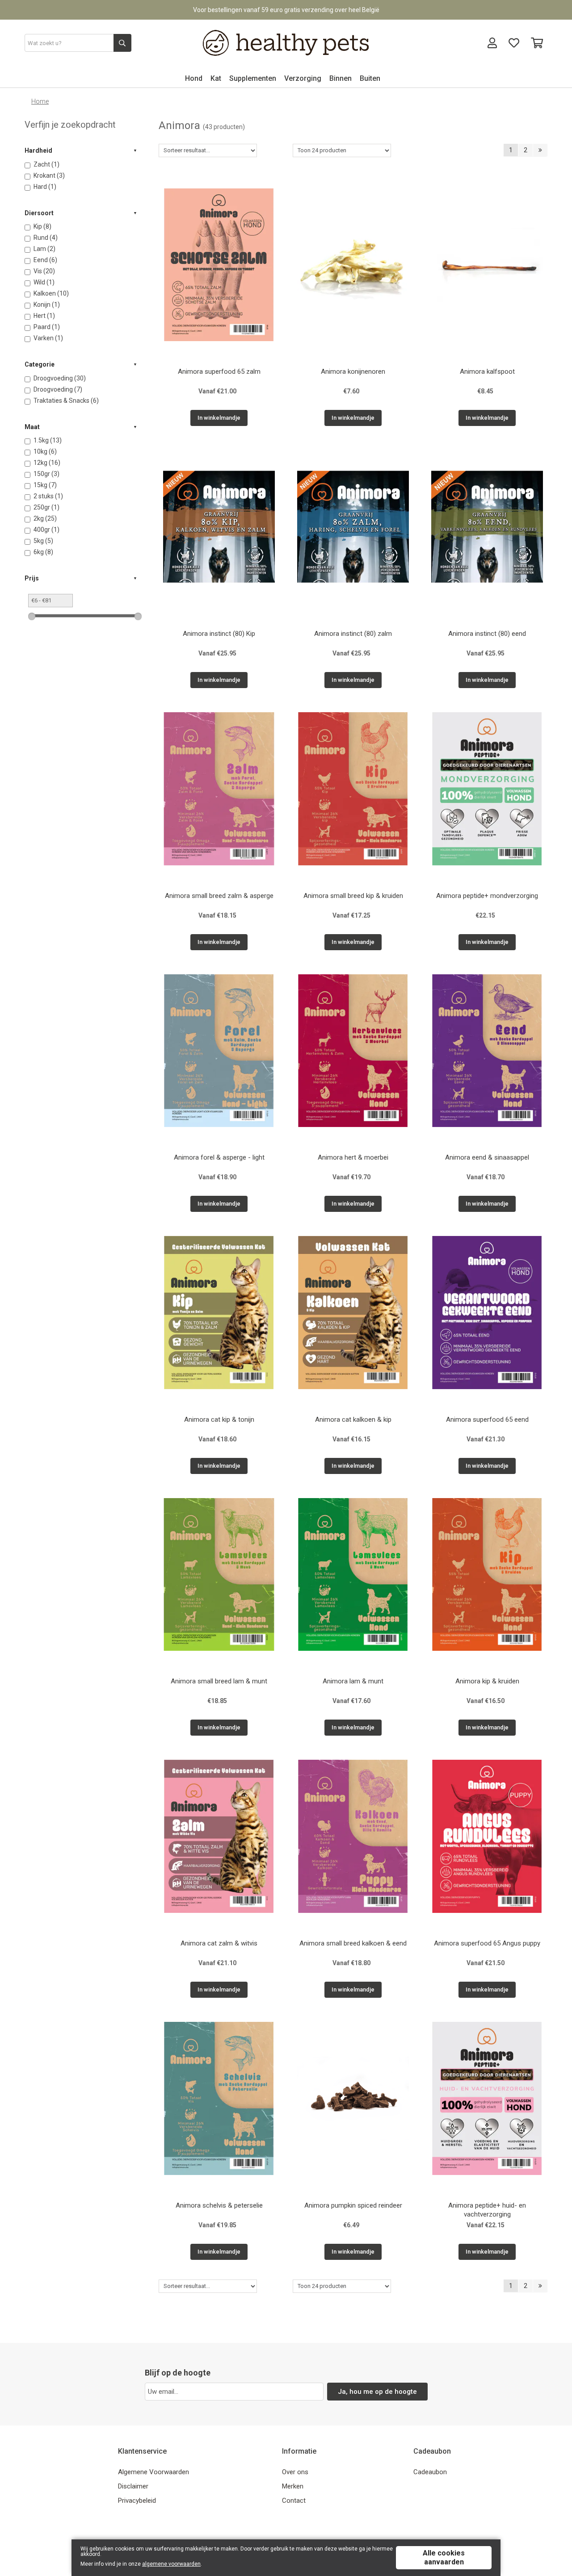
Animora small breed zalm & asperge (219, 896)
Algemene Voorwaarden (154, 2472)
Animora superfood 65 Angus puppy (487, 1943)
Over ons (295, 2472)
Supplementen (253, 78)
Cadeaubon (430, 2472)
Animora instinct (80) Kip (219, 634)
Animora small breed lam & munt (219, 1681)
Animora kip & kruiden (487, 1681)
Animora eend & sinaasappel (487, 1157)
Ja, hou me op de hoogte (377, 2392)
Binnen (341, 78)
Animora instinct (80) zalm (353, 634)
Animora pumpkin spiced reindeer (353, 2205)
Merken (293, 2486)
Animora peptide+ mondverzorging (487, 896)
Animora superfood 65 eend (487, 1420)
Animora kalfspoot (487, 372)
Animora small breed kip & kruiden (353, 896)
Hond (194, 78)
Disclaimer (133, 2486)
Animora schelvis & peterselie (219, 2205)
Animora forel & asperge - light (219, 1157)
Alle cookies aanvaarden (444, 2557)
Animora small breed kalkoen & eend (353, 1943)
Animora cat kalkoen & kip (353, 1420)
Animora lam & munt (353, 1681)
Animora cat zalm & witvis (219, 1943)
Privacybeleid (137, 2501)
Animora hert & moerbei (353, 1157)
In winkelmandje (219, 418)
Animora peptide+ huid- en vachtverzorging (487, 2210)
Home (40, 101)
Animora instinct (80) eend (487, 634)
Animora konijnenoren (353, 372)
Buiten (370, 78)
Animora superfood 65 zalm (219, 372)
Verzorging (303, 78)
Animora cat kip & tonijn (219, 1420)
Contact (294, 2501)
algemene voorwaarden (171, 2564)
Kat (216, 78)
